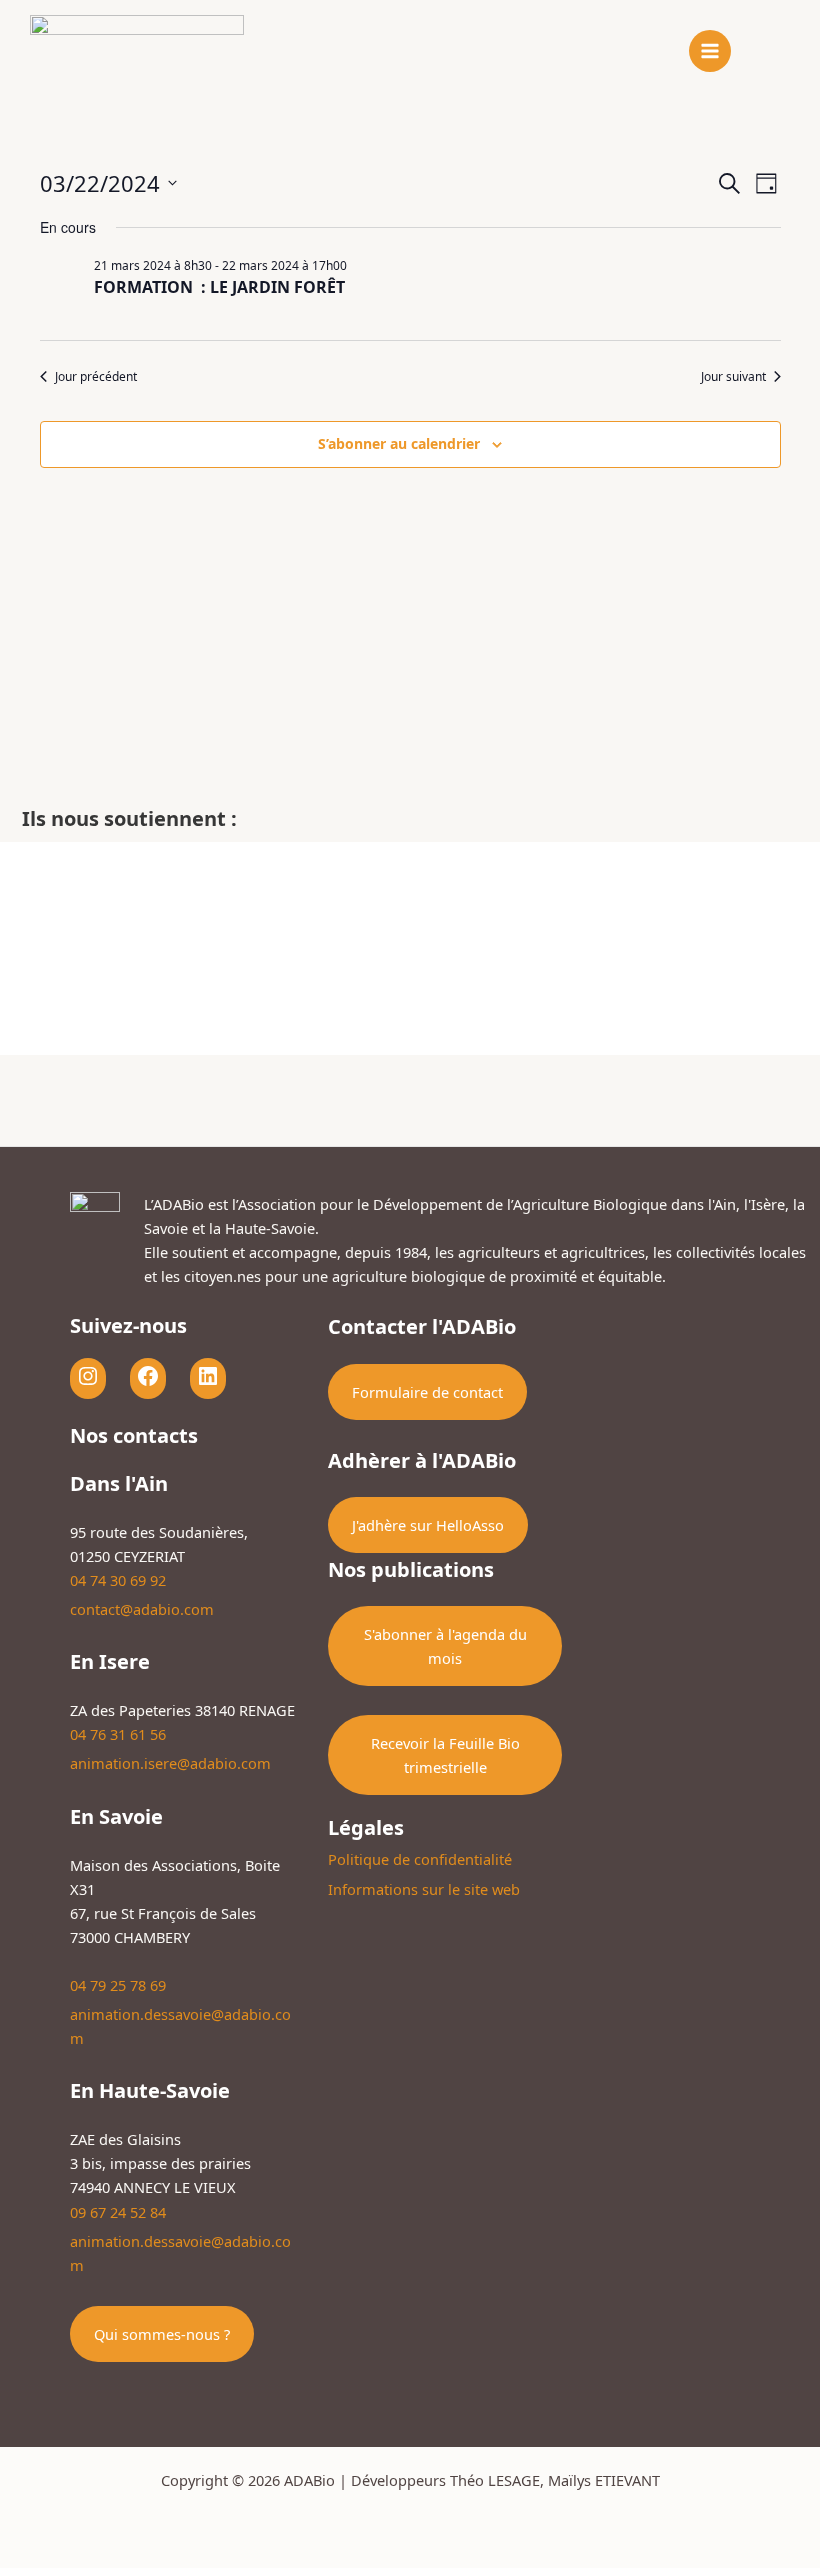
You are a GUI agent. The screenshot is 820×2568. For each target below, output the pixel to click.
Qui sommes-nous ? (162, 2334)
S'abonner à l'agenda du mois (445, 1646)
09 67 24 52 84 (118, 2212)
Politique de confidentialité (420, 1859)
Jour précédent (96, 376)
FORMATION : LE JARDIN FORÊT (219, 287)
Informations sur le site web (424, 1889)
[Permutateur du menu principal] (710, 51)
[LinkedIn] (208, 1376)
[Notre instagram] (88, 1376)
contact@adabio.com (142, 1609)
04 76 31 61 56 (118, 1734)
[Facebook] (148, 1376)
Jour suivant (733, 376)
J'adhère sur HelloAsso (428, 1525)
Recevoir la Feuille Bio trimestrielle (445, 1755)
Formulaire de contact (427, 1392)
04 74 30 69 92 (118, 1580)
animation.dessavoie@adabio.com (180, 2026)
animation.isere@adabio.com (170, 1763)
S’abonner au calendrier (399, 443)
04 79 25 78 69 (118, 1985)
